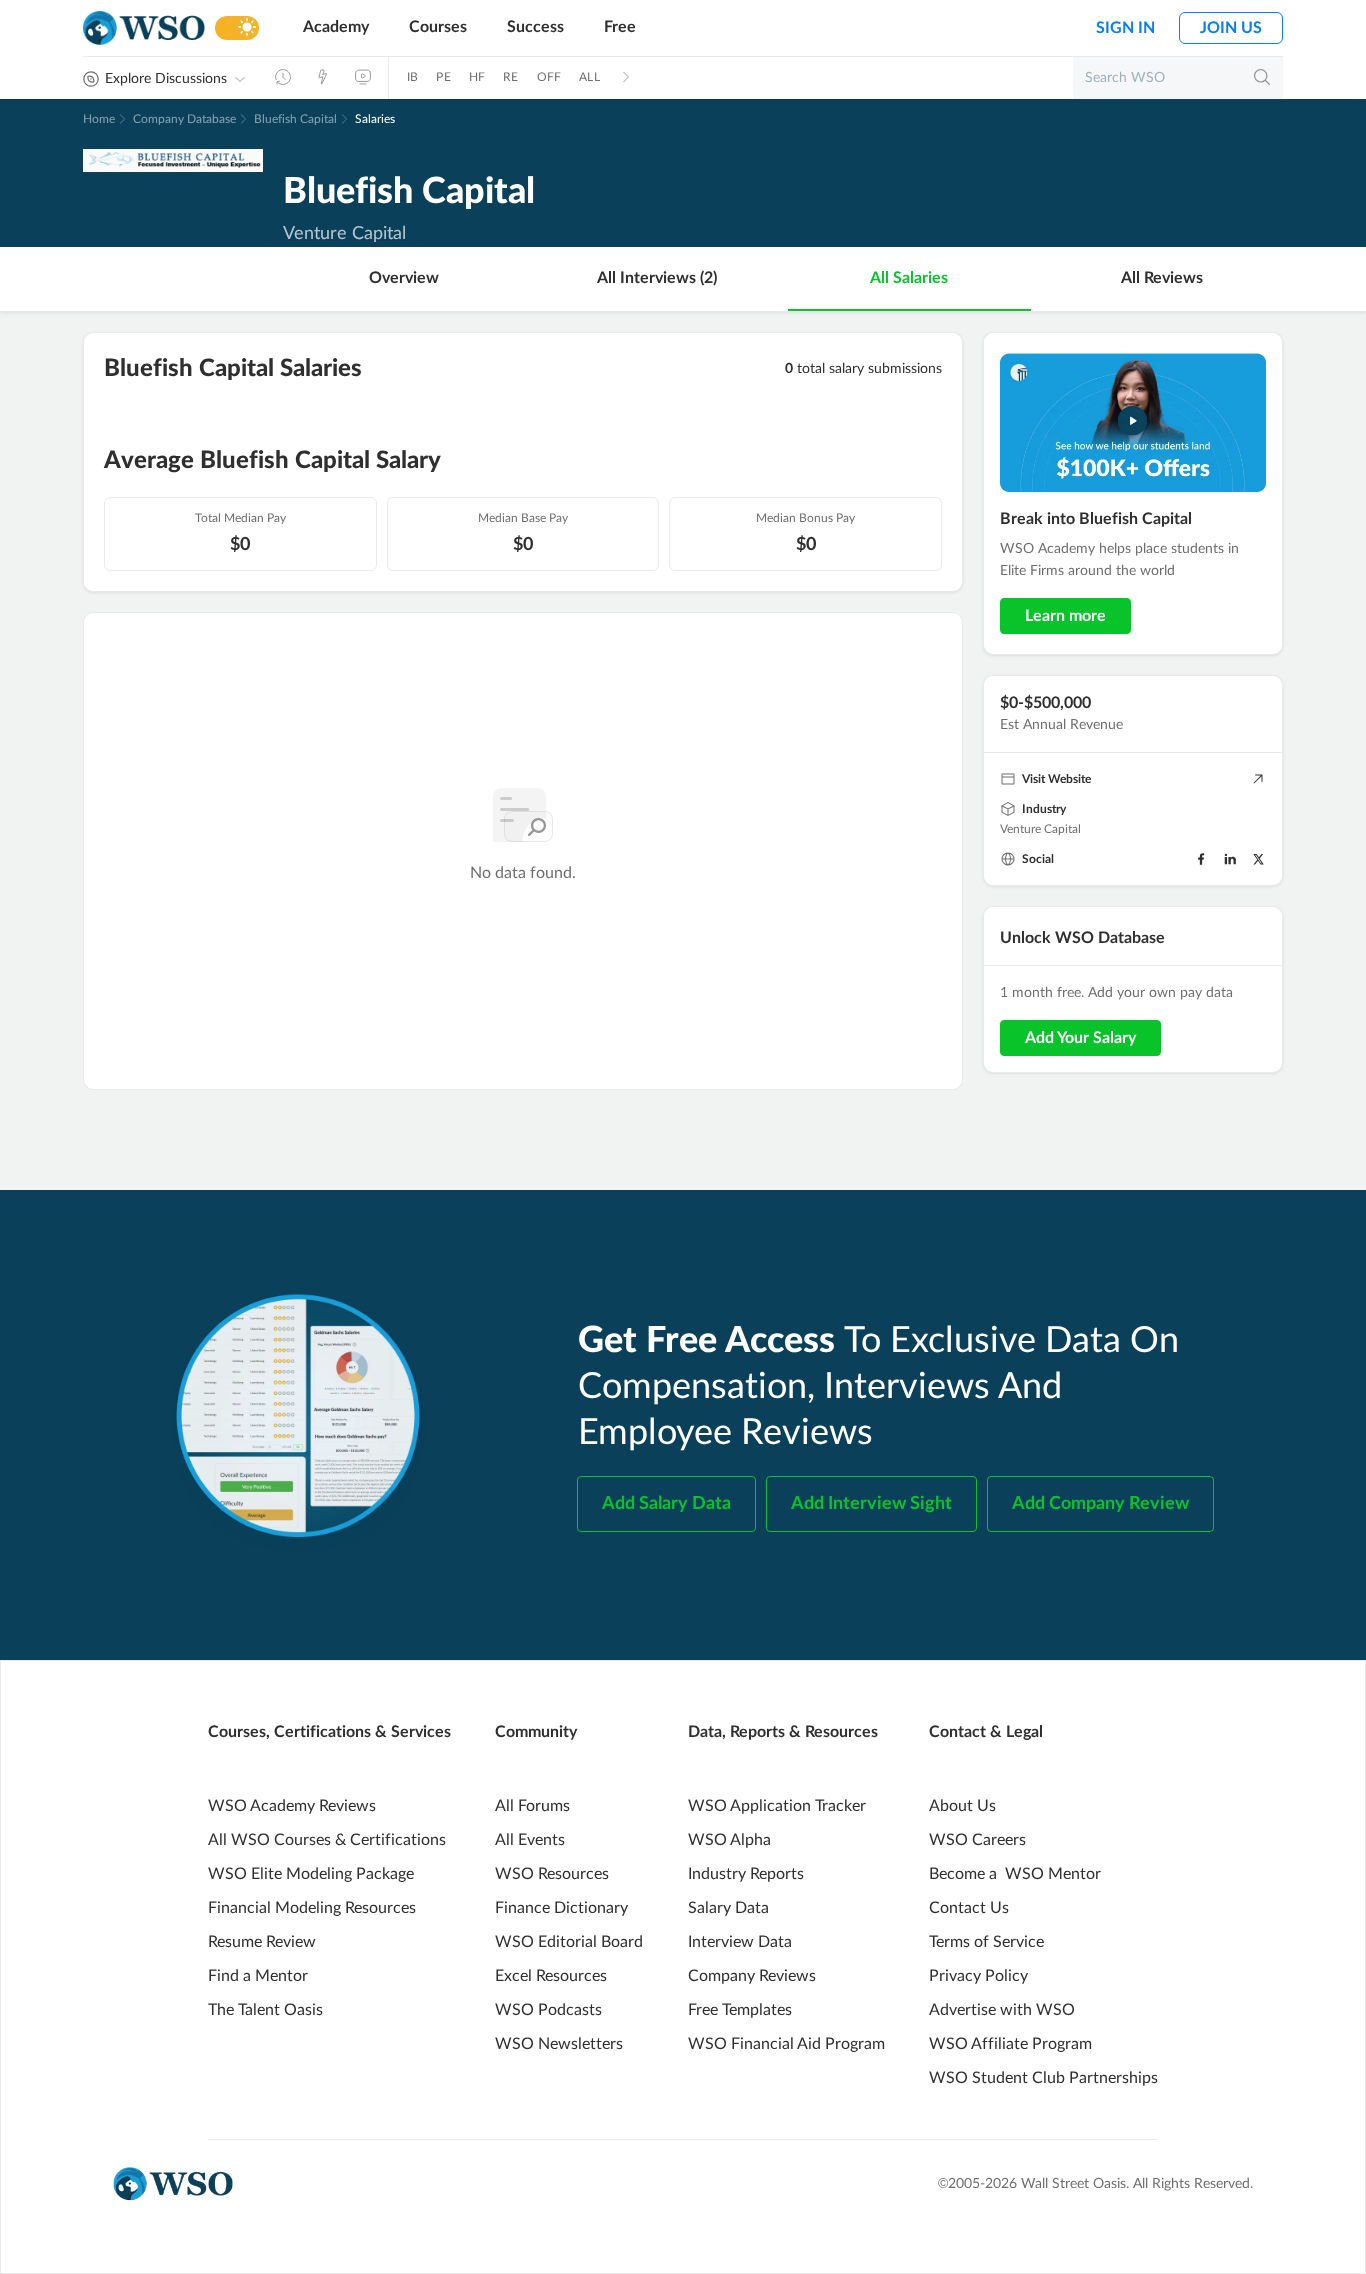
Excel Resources (551, 1976)
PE (443, 77)
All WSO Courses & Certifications (327, 1840)
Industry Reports (746, 1874)
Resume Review (262, 1942)
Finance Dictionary (561, 1908)
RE (510, 77)
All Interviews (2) (657, 278)
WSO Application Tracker (777, 1806)
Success (535, 27)
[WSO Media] (363, 77)
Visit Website (1056, 779)
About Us (962, 1806)
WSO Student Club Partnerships (1043, 2078)
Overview (404, 278)
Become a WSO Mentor (1015, 1874)
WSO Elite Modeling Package (311, 1874)
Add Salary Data (666, 1504)
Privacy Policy (978, 1976)
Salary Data (728, 1908)
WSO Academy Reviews (292, 1806)
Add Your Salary (1080, 1038)
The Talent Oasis (265, 2010)
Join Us (1231, 28)
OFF (549, 77)
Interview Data (740, 1942)
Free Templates (740, 2010)
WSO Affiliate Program (1010, 2044)
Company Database (184, 119)
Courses (438, 27)
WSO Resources (552, 1874)
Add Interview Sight (871, 1504)
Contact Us (969, 1908)
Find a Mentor (258, 1976)
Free (620, 27)
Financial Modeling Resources (312, 1908)
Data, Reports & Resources (783, 1732)
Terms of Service (986, 1942)
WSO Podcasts (548, 2010)
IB (412, 77)
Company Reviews (752, 1976)
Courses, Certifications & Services (329, 1732)
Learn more (1065, 616)
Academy (336, 27)
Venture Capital (1040, 829)
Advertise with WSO (1002, 2010)
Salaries (375, 119)
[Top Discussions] (323, 77)
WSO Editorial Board (569, 1942)
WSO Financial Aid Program (786, 2044)
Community (536, 1732)
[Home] (144, 28)
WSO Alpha (729, 1840)
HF (477, 77)
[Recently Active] (283, 77)
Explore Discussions (166, 79)
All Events (530, 1840)
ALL (589, 77)
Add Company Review (1100, 1504)
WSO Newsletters (559, 2044)
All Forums (532, 1806)
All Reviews (1162, 278)
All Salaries (909, 278)
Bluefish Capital (295, 119)
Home (99, 119)
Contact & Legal (986, 1732)
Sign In (1125, 28)
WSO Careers (977, 1840)
